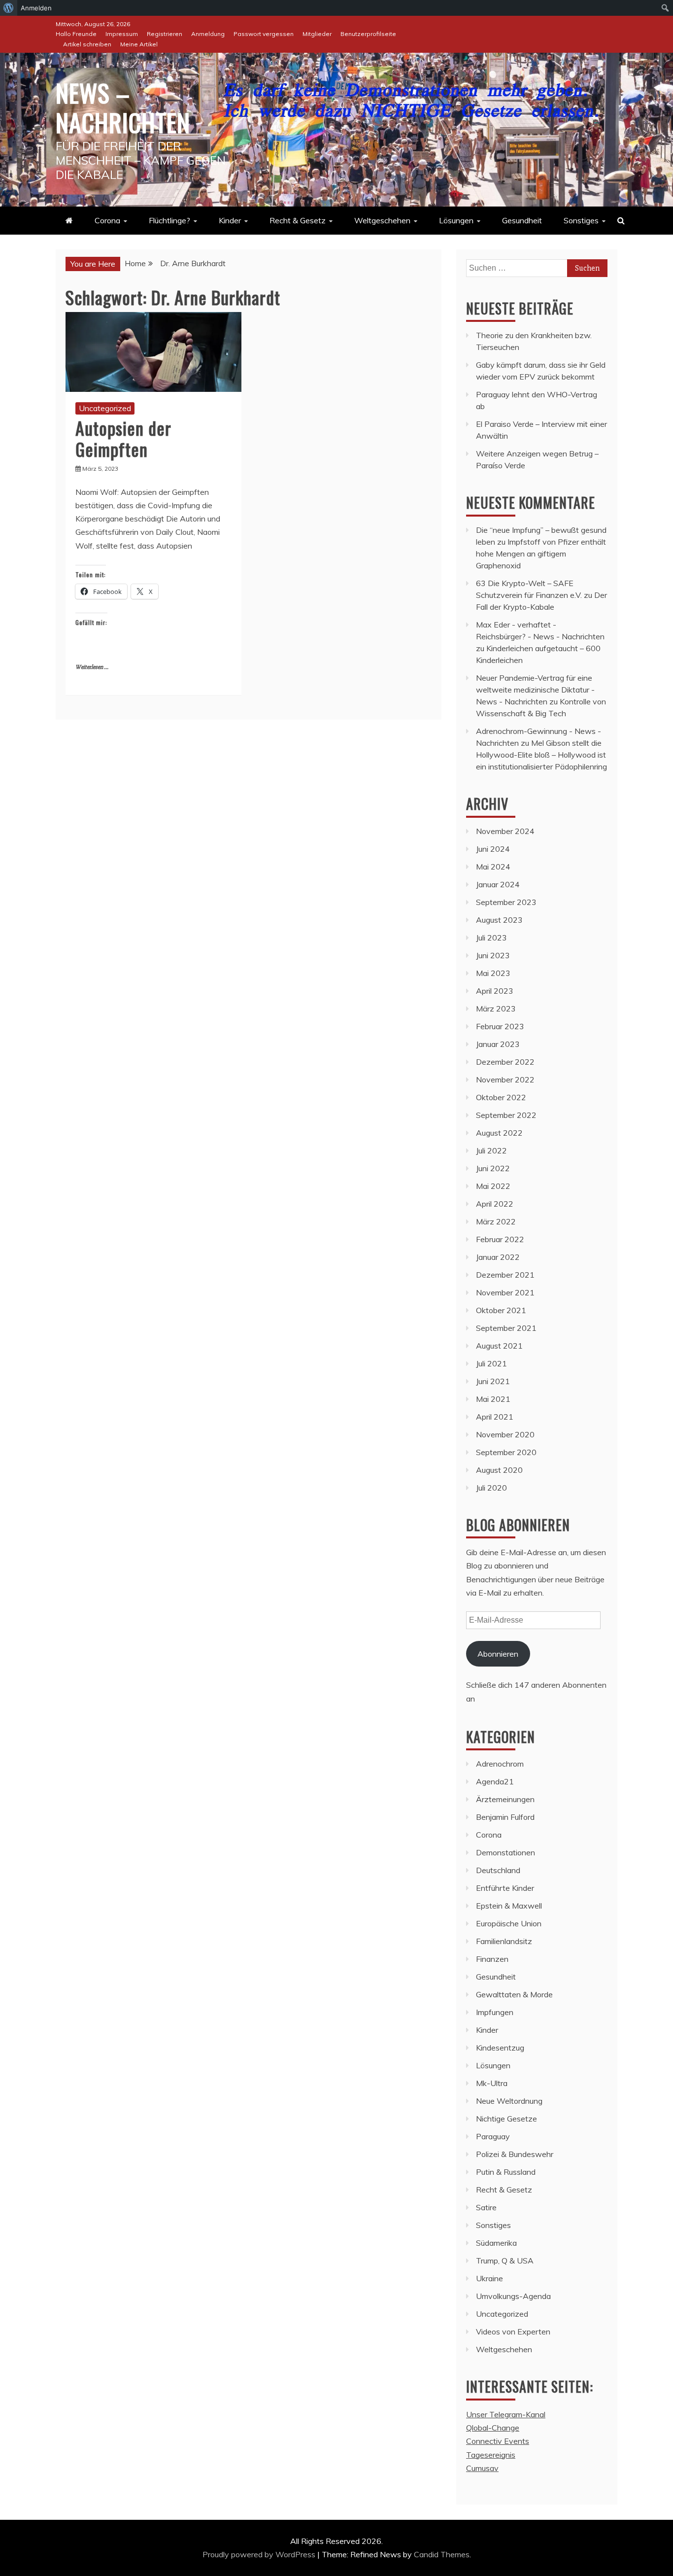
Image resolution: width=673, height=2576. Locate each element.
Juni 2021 (493, 1381)
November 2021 (505, 1292)
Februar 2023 (500, 1026)
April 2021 (495, 1417)
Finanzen (492, 1959)
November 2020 (505, 1434)
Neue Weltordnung (509, 2101)
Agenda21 (495, 1781)
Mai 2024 (493, 867)
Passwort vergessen (264, 34)
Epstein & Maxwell (509, 1906)
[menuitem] (9, 8)
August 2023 (499, 920)
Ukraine (489, 2278)
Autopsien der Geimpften (123, 438)
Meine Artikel (139, 44)
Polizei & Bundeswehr (515, 2154)
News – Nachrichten (123, 107)
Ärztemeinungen (505, 1799)
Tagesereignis (491, 2455)
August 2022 (499, 1133)
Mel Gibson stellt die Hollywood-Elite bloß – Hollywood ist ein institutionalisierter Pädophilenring (541, 755)
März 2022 (496, 1221)
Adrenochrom (500, 1764)
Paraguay (493, 2136)
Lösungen (456, 220)
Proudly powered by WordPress (260, 2554)
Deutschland (498, 1870)
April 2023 (495, 991)
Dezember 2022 (505, 1062)
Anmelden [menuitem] (36, 8)
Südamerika (496, 2243)
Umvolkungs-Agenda (513, 2296)
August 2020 (499, 1470)
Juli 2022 (491, 1150)
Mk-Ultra (492, 2083)
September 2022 (506, 1115)
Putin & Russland (506, 2172)
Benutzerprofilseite (368, 34)
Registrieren (165, 34)
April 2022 (495, 1204)
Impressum (122, 34)
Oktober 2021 (501, 1310)
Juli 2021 (491, 1363)
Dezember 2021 (505, 1275)
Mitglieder (317, 34)
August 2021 (499, 1346)
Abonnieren (498, 1654)
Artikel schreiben (87, 44)
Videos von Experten (513, 2332)
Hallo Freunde (76, 34)
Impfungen (495, 2012)
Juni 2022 (493, 1168)
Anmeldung (208, 34)
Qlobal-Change (493, 2428)
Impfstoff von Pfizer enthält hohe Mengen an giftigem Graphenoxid (541, 554)
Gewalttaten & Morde (514, 1994)
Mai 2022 (493, 1186)
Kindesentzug (500, 2048)
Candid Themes (442, 2554)
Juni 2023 (493, 955)
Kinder (230, 220)
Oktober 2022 (501, 1097)
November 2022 (505, 1079)
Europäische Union (509, 1923)
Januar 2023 (498, 1044)
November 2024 (505, 831)
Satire (486, 2207)
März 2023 (496, 1009)
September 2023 (506, 902)
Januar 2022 (498, 1257)
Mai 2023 (493, 973)
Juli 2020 (491, 1488)
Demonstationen (505, 1852)
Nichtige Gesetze (506, 2119)
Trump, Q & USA (505, 2261)
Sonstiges (581, 220)
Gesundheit (522, 220)
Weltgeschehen (382, 220)
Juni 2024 (493, 849)
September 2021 (506, 1328)
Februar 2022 (500, 1239)
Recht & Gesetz (298, 220)
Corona (107, 220)
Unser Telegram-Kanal (506, 2414)
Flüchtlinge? (169, 220)
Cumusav (482, 2468)
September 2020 (506, 1452)
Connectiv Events (498, 2441)
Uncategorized (105, 408)
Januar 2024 (498, 884)
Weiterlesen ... (92, 667)
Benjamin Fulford (505, 1817)
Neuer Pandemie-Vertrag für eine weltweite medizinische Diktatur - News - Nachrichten (535, 690)
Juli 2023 (491, 938)
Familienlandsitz (504, 1941)
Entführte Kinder (505, 1888)
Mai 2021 (493, 1399)
